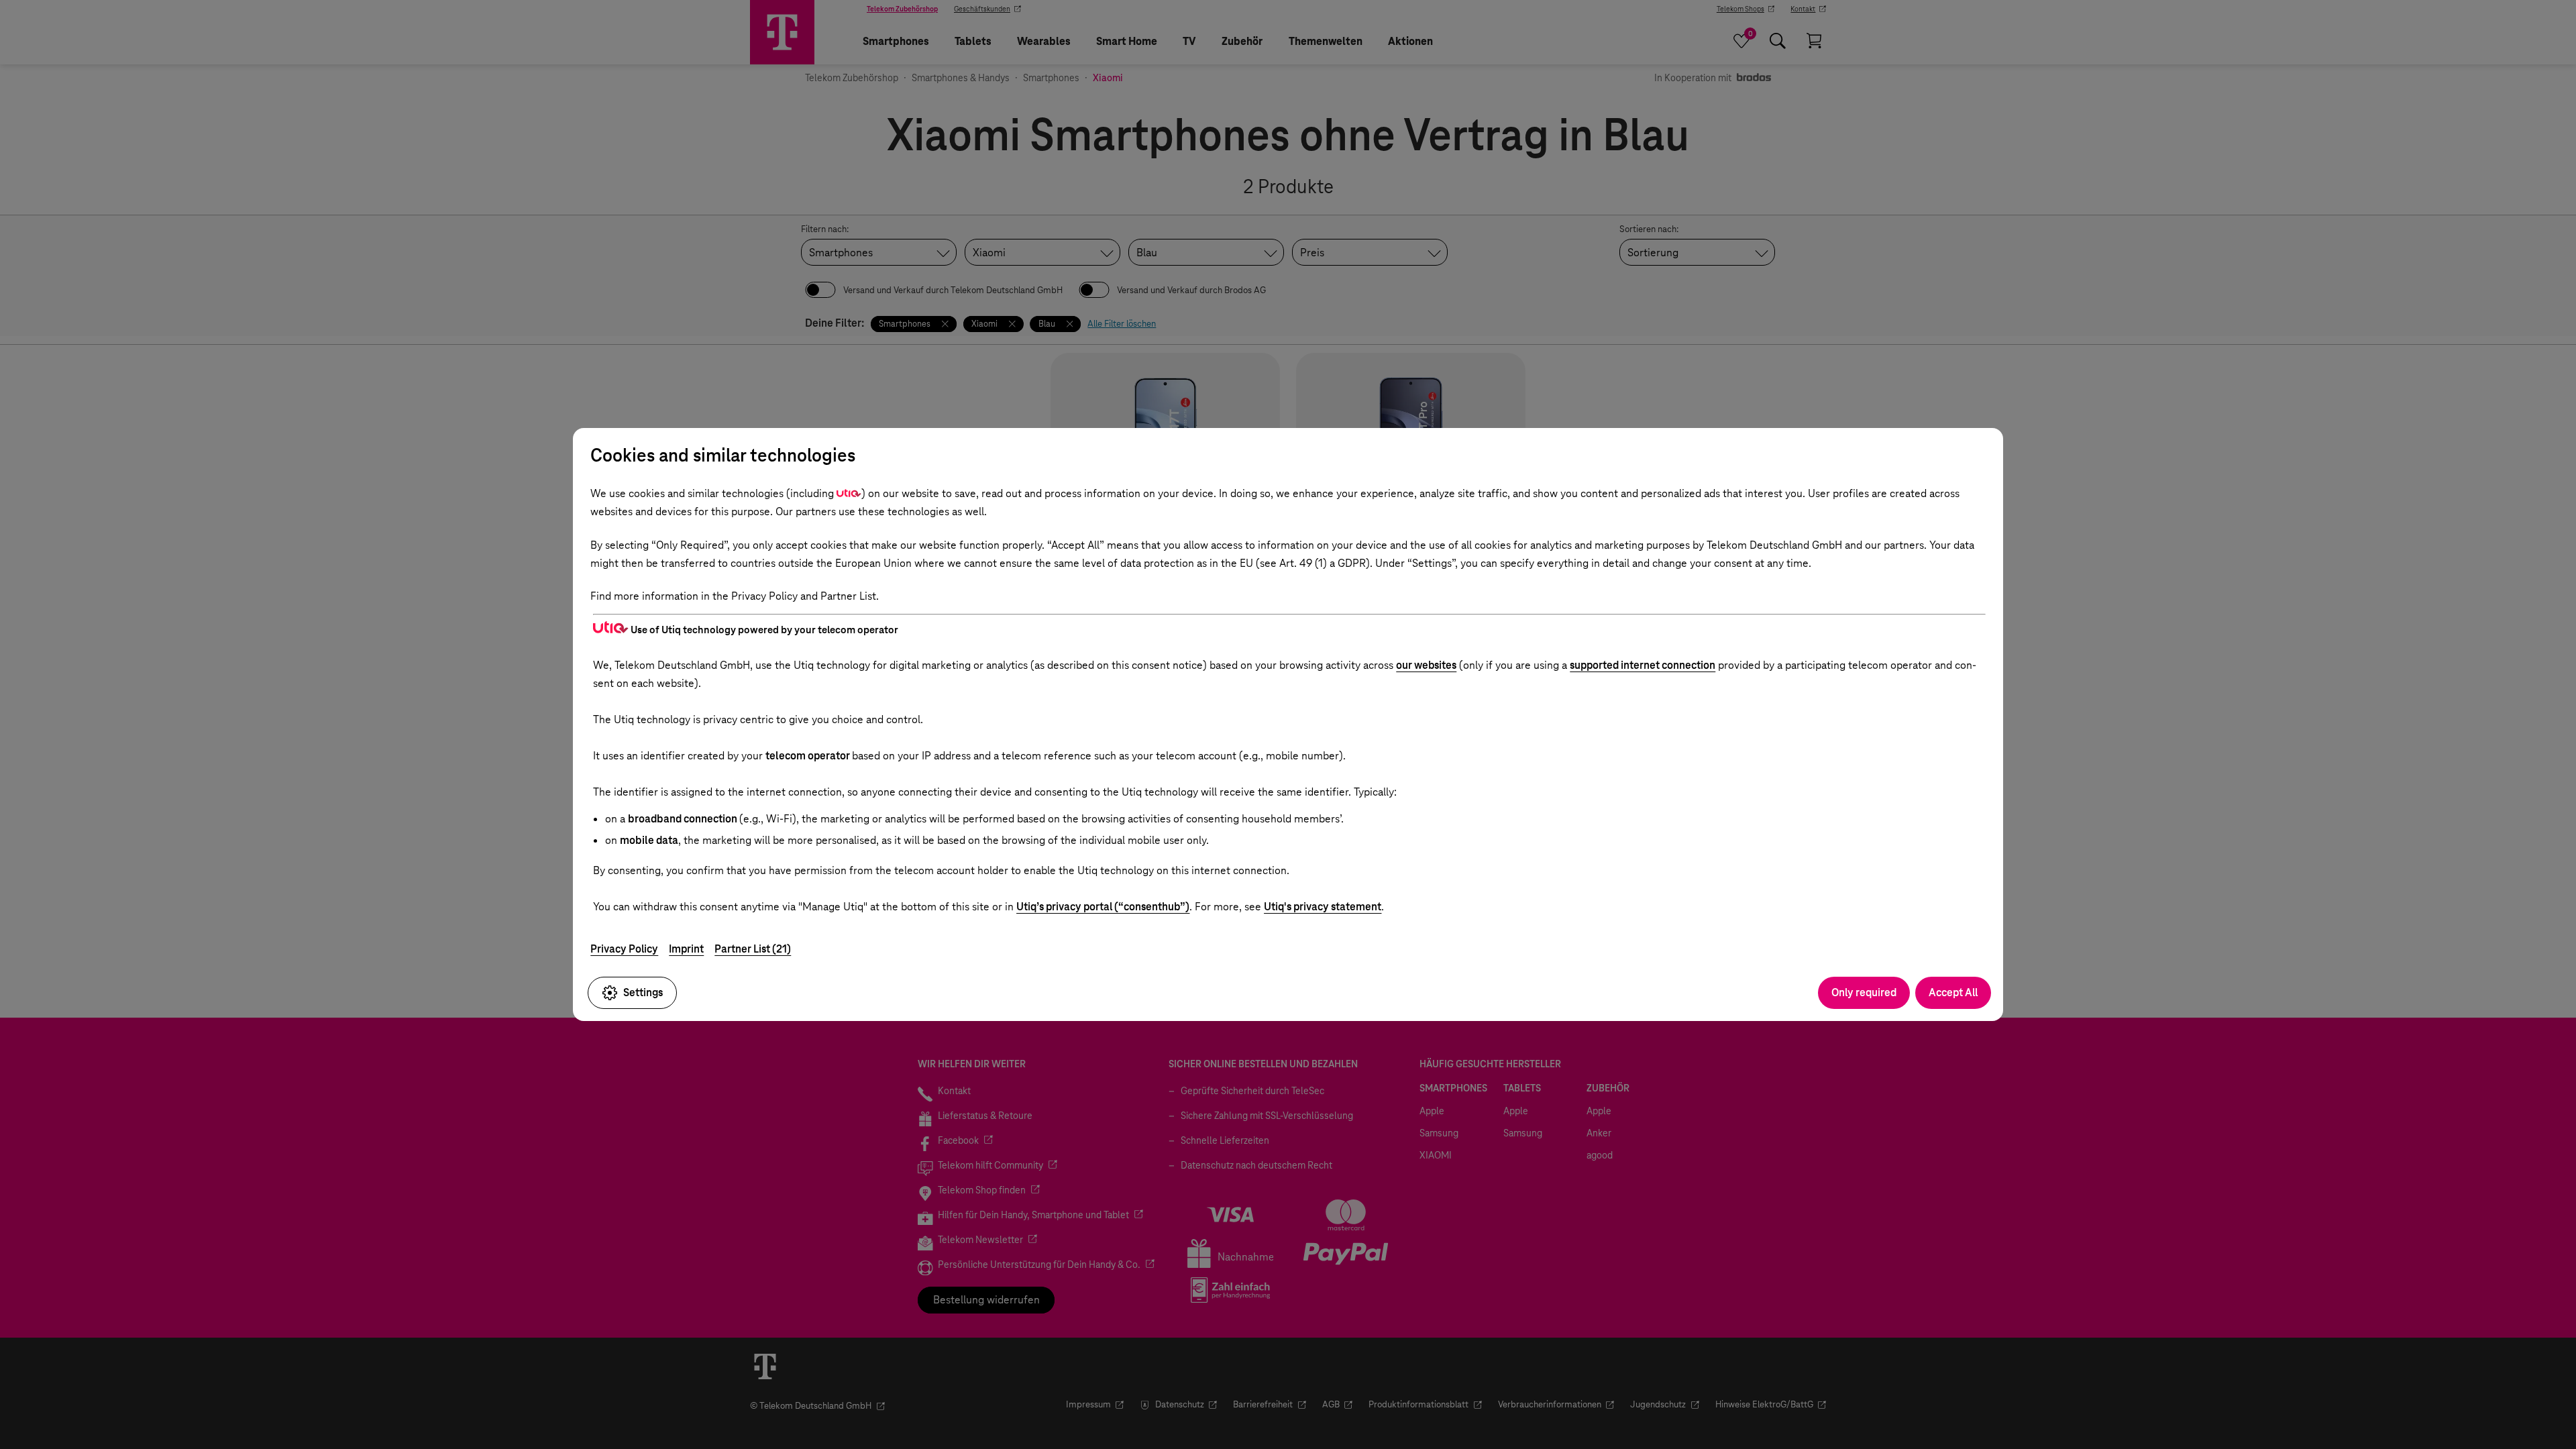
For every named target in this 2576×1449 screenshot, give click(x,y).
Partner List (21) (753, 949)
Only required (1864, 992)
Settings (643, 992)
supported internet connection (1643, 665)
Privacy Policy (624, 949)
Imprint (686, 949)
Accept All (1953, 992)
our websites (1426, 665)
